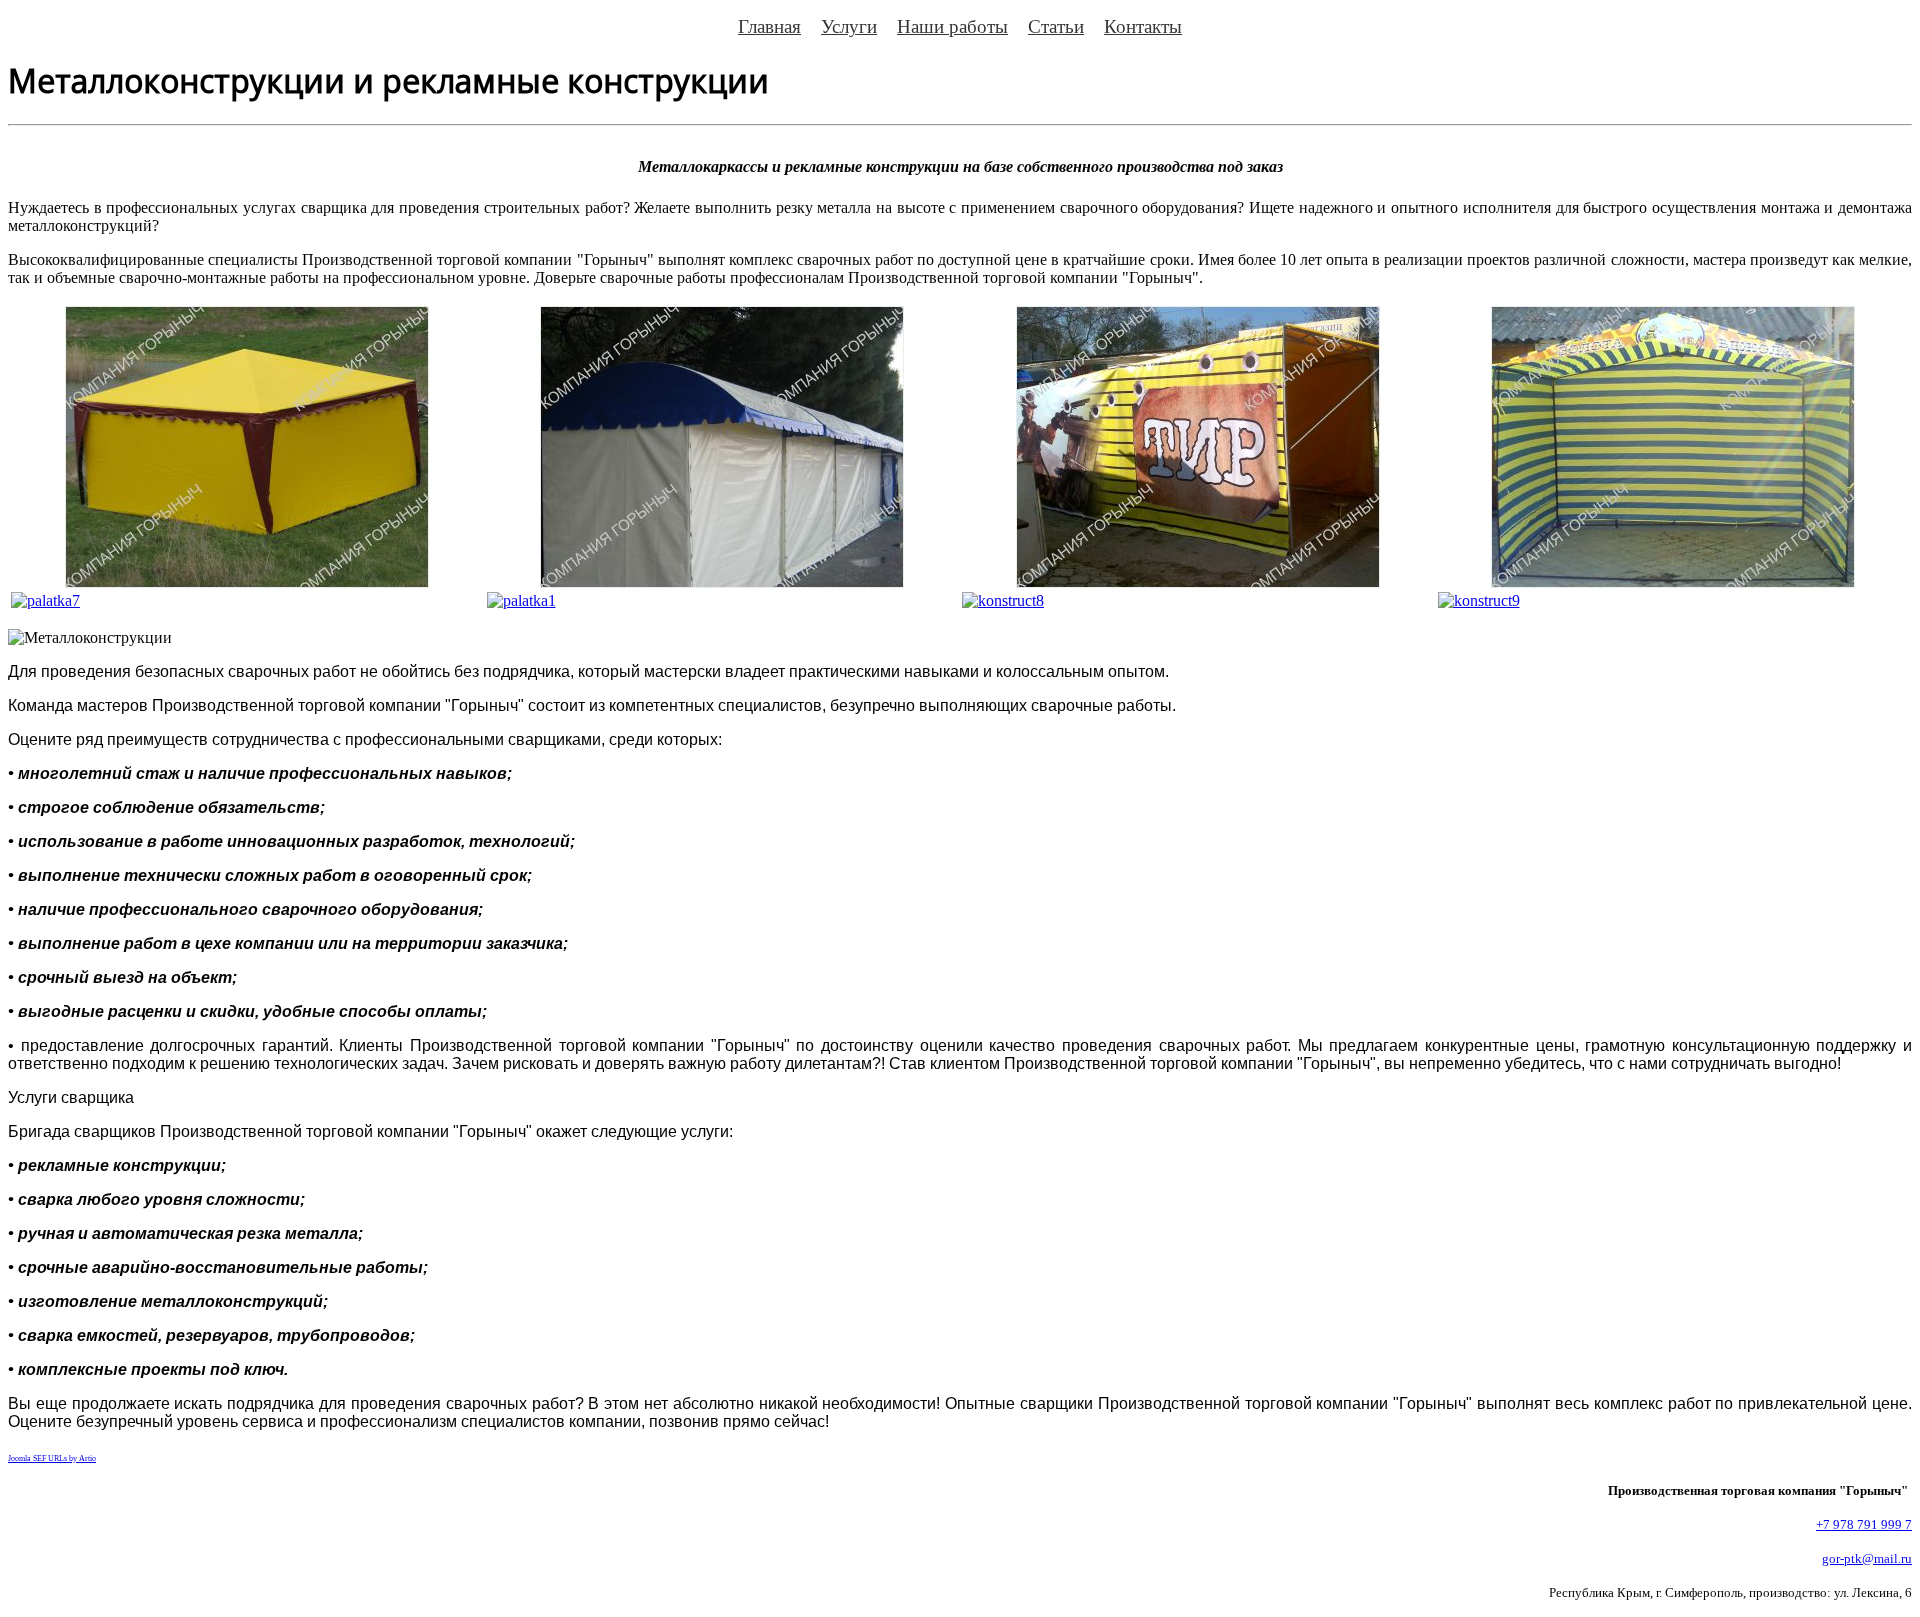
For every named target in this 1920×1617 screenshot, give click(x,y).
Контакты (1143, 26)
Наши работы (952, 26)
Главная (769, 26)
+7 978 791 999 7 (1864, 1524)
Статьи (1056, 26)
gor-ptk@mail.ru (1867, 1558)
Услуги (849, 26)
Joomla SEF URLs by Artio (52, 1458)
